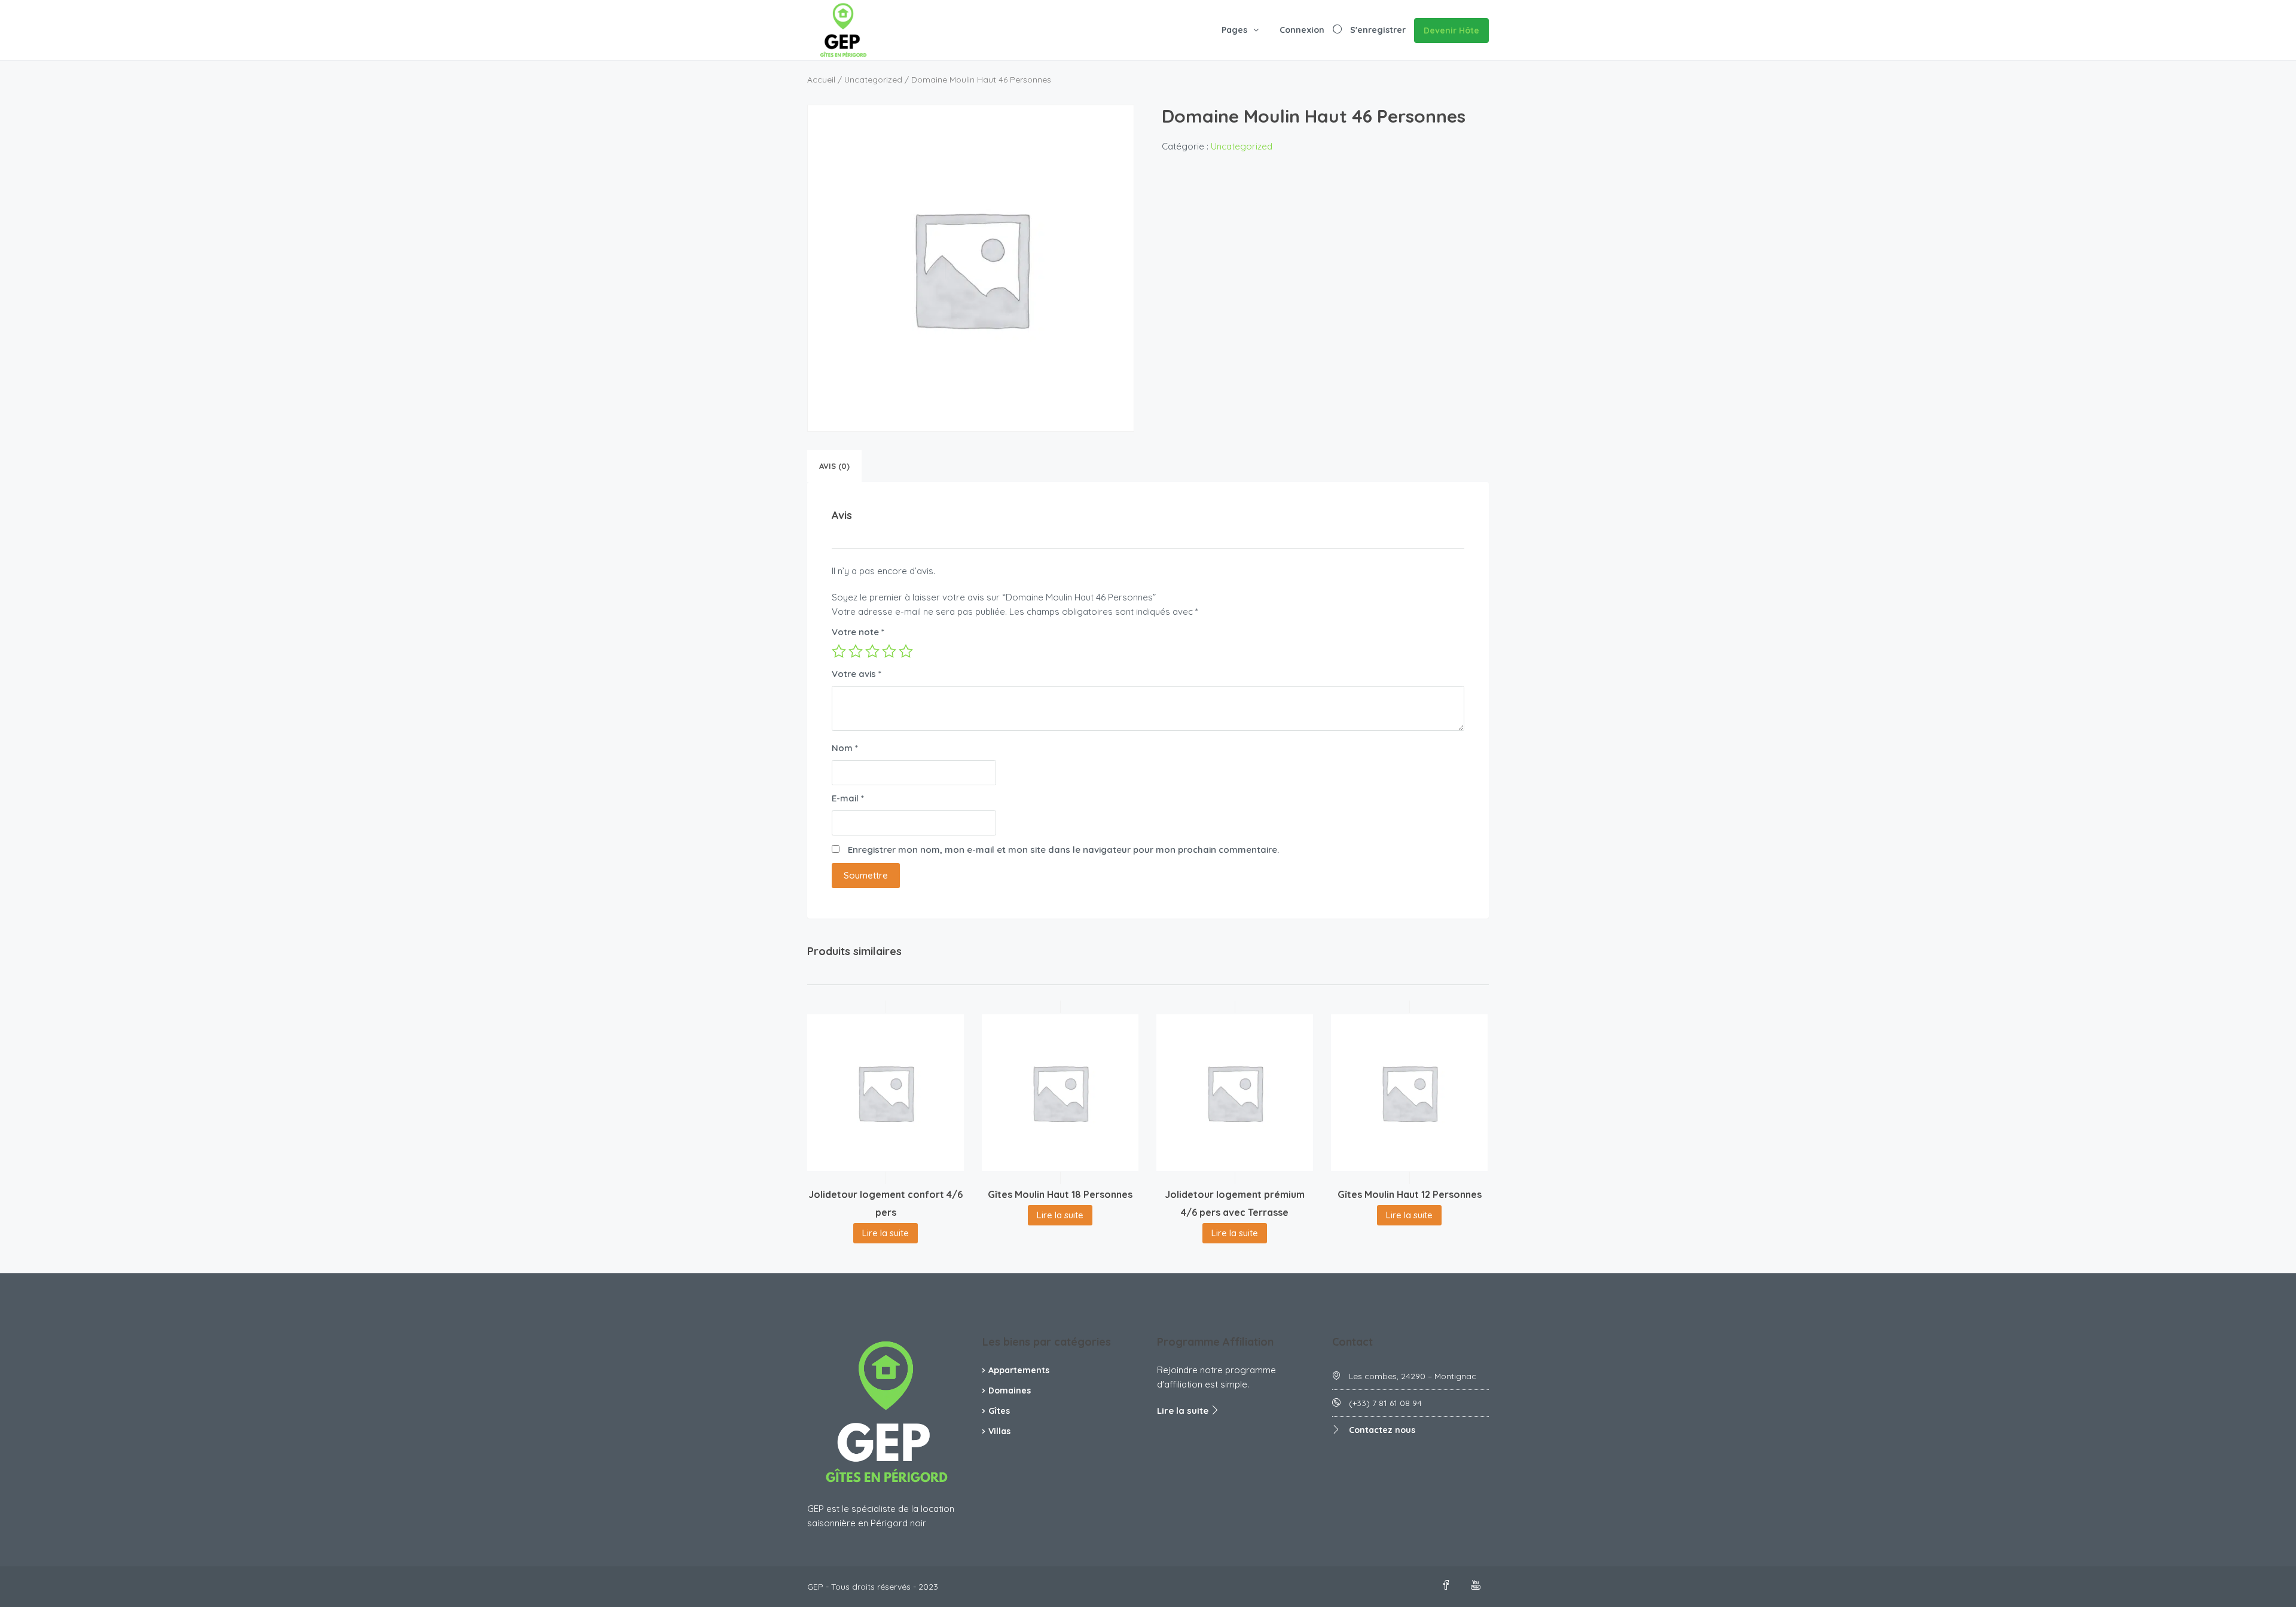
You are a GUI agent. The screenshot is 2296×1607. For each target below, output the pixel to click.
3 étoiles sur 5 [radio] (872, 651)
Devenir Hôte (1451, 31)
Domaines (1010, 1391)
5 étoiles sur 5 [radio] (906, 651)
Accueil (821, 79)
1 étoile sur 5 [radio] (839, 651)
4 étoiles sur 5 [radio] (889, 651)
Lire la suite (886, 1233)
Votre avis (857, 674)
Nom (845, 748)
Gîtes (999, 1411)
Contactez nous (1382, 1430)
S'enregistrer (1378, 30)
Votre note (858, 632)
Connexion (1302, 30)
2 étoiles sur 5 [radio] (856, 651)
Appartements (1019, 1370)
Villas (999, 1431)
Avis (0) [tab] (834, 466)
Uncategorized (873, 79)
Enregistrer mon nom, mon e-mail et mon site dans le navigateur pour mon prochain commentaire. (1063, 850)
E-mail (848, 798)
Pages (1234, 30)
